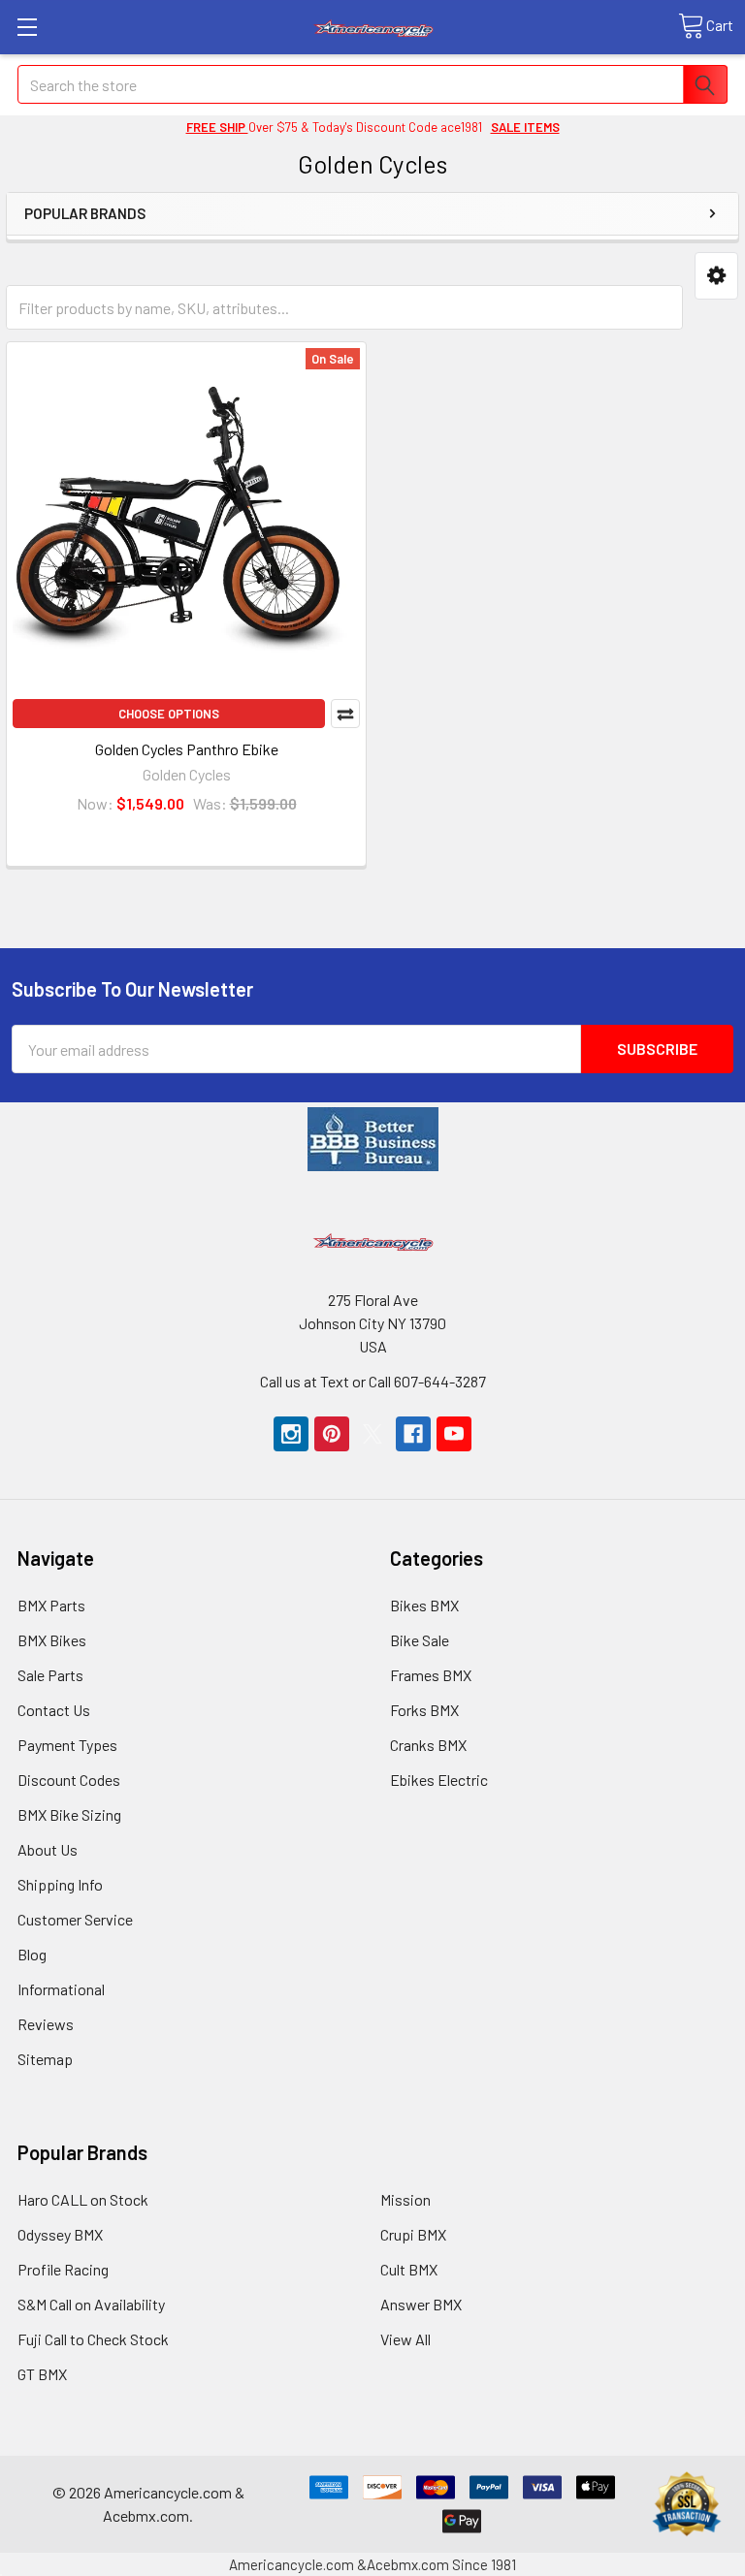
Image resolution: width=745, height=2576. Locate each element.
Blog (32, 1954)
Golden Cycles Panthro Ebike (187, 749)
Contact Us (54, 1710)
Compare (345, 714)
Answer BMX (421, 2304)
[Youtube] (454, 1434)
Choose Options (169, 714)
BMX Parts (51, 1605)
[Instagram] (291, 1434)
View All (405, 2339)
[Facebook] (413, 1434)
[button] (716, 276)
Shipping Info (60, 1884)
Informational (61, 1989)
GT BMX (42, 2374)
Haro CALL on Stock (83, 2199)
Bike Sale (420, 1640)
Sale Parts (50, 1675)
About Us (48, 1849)
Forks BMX (424, 1710)
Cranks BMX (428, 1745)
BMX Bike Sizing (69, 1814)
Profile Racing (63, 2269)
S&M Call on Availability (91, 2304)
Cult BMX (409, 2269)
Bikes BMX (424, 1605)
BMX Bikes (52, 1640)
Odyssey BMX (60, 2234)
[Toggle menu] (27, 27)
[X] (372, 1434)
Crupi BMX (413, 2234)
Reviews (46, 2024)
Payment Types (67, 1745)
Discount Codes (69, 1780)
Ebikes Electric (439, 1780)
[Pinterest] (332, 1434)
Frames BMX (431, 1675)
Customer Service (75, 1919)
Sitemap (45, 2059)
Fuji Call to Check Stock (93, 2339)
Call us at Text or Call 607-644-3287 (373, 1381)
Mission (405, 2199)
